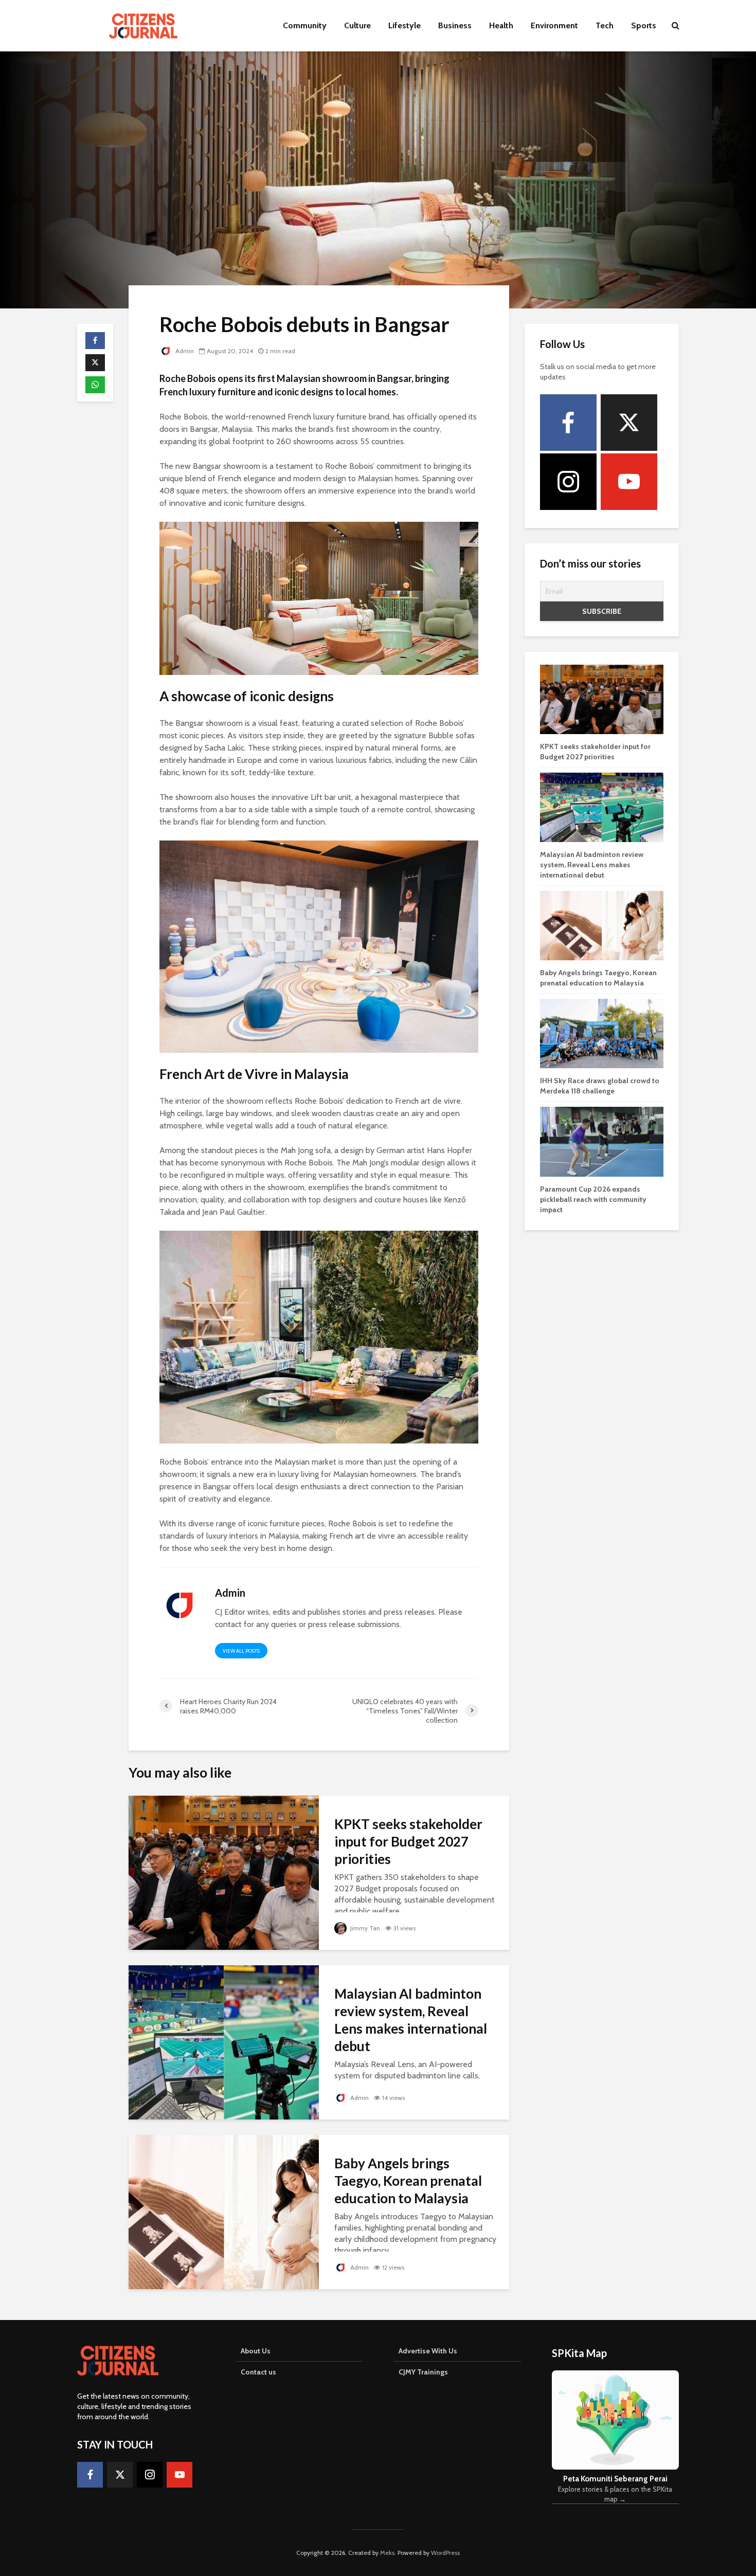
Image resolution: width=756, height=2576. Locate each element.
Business (455, 25)
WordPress (445, 2553)
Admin (184, 351)
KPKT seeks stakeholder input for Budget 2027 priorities (408, 1841)
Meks (387, 2553)
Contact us (258, 2372)
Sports (644, 25)
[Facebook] (568, 423)
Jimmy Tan (364, 1928)
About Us (256, 2351)
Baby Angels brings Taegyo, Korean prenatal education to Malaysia (408, 2181)
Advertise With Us (428, 2351)
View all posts (241, 1651)
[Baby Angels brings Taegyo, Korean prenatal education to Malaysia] (224, 2211)
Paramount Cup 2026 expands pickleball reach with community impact (593, 1199)
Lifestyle (404, 25)
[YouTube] (629, 482)
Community (305, 25)
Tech (605, 25)
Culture (357, 25)
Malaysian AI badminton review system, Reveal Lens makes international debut (411, 2020)
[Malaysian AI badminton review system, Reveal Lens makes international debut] (224, 2042)
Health (501, 25)
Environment (554, 25)
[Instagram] (568, 482)
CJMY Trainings (423, 2372)
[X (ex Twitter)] (629, 423)
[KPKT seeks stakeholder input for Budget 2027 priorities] (224, 1872)
